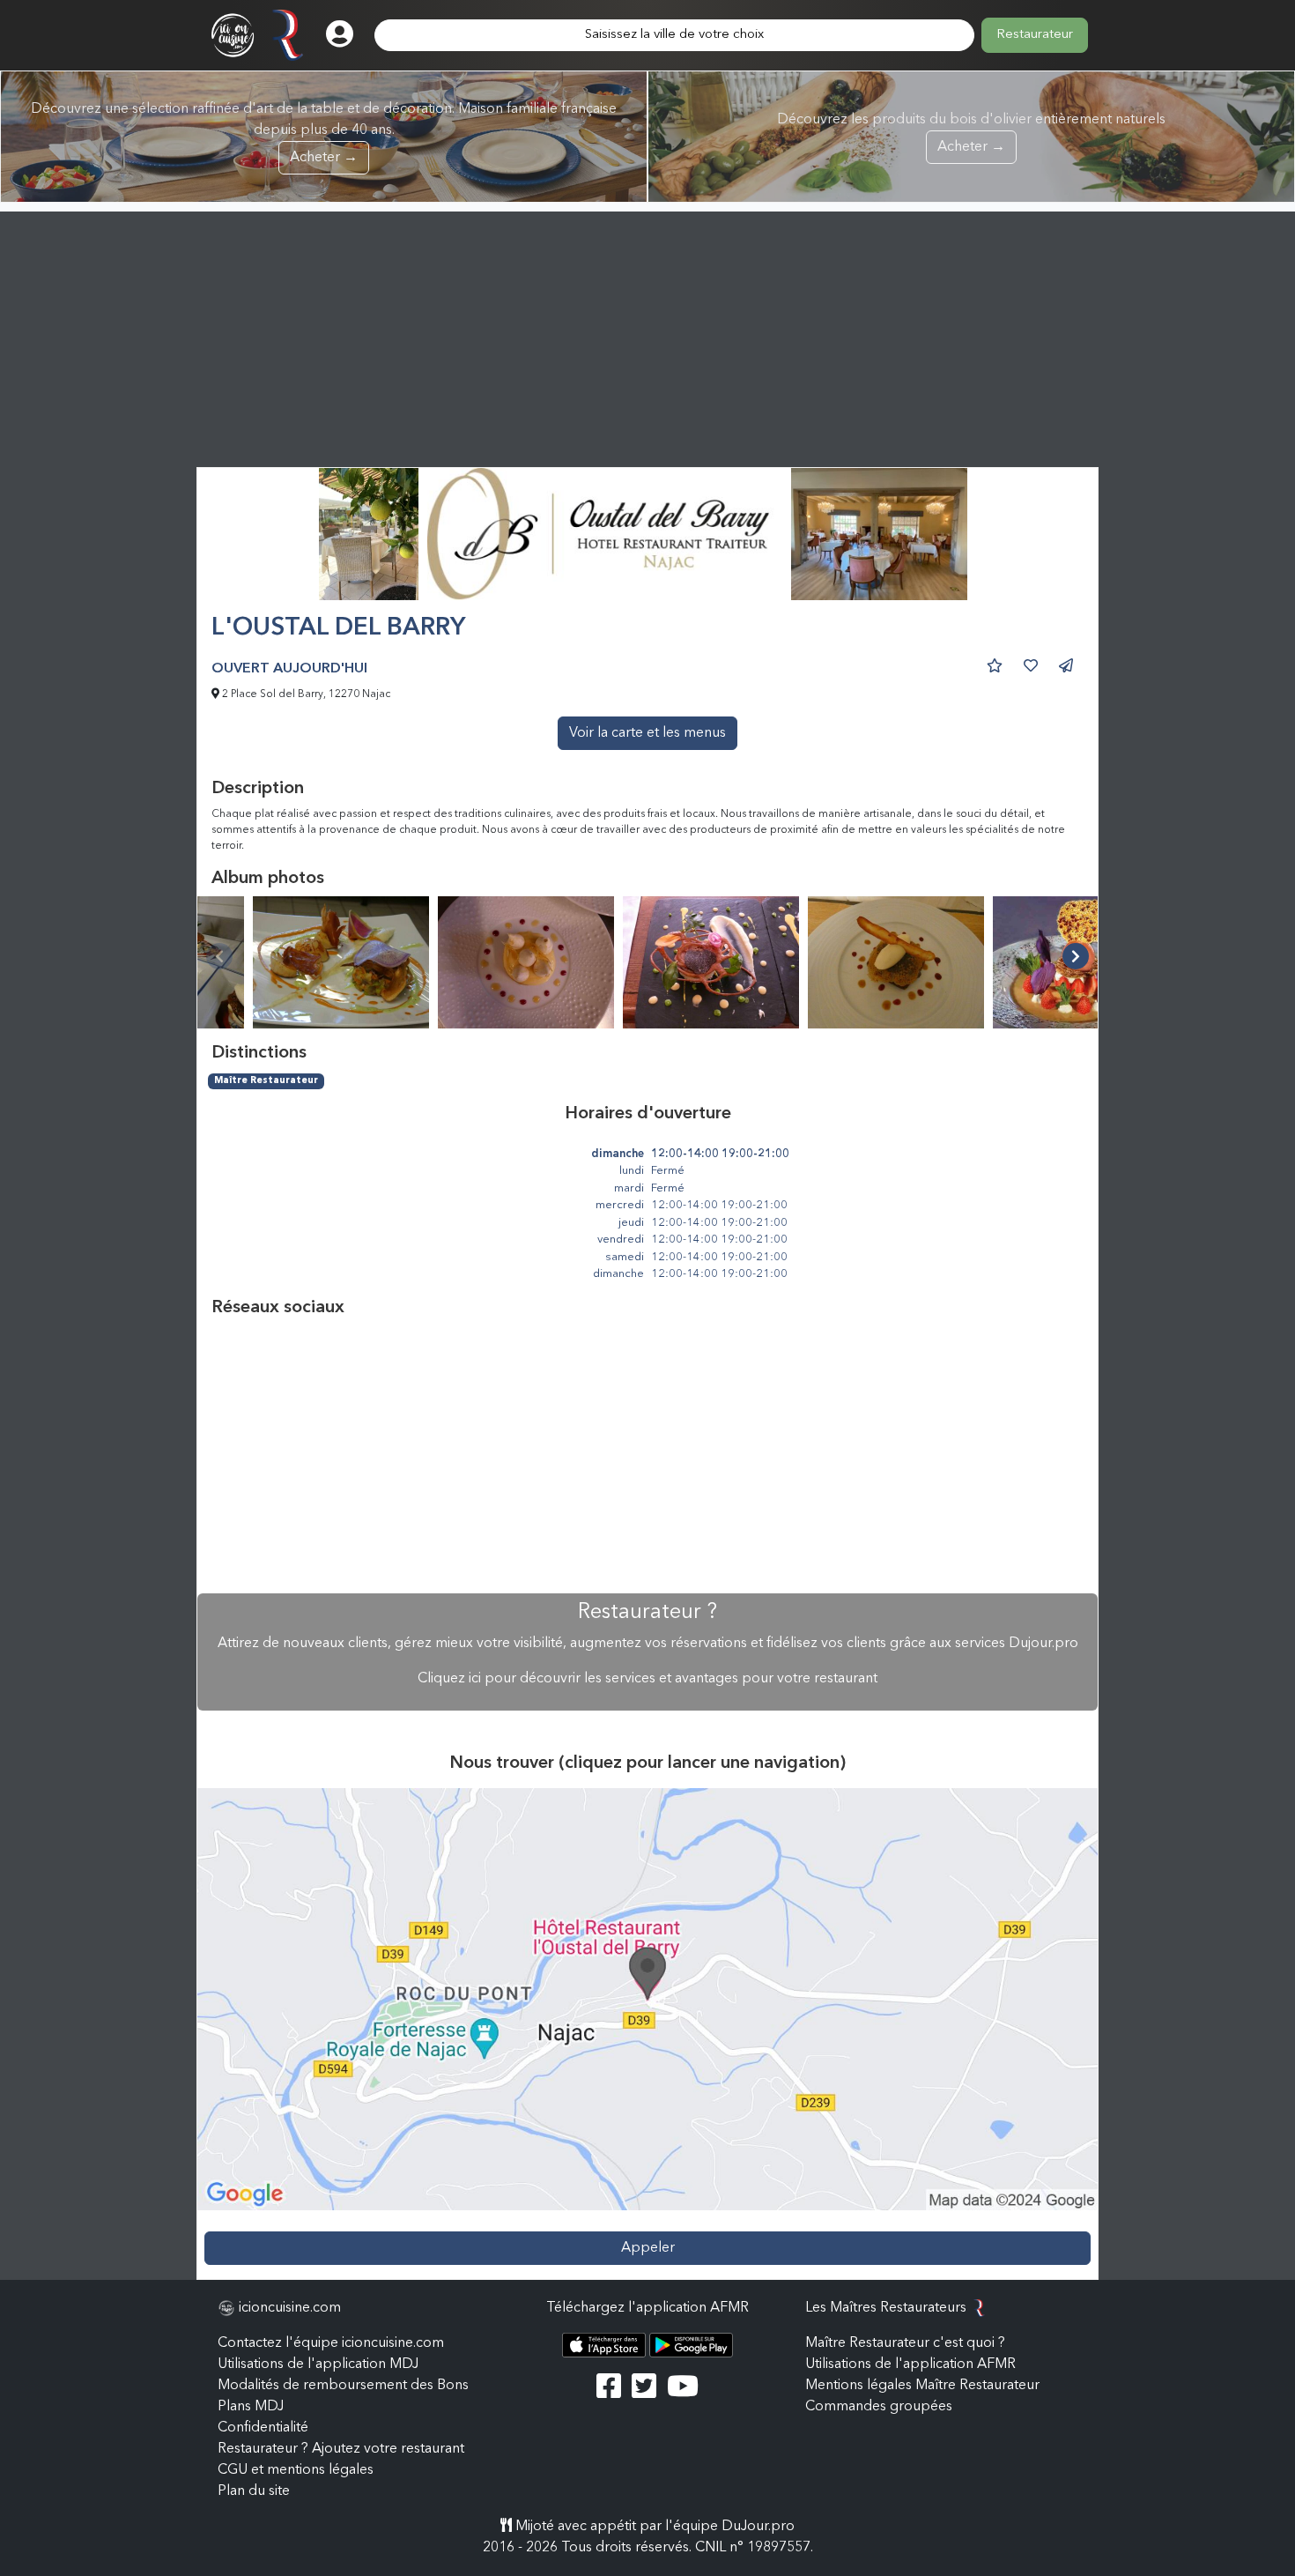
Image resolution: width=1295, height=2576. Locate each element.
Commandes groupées (879, 2407)
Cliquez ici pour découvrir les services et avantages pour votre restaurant (647, 1679)
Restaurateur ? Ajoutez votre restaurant (341, 2449)
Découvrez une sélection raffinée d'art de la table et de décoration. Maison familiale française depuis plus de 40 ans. (324, 134)
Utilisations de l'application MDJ (318, 2364)
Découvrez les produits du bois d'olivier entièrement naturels (971, 134)
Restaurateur (1035, 35)
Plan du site (254, 2491)
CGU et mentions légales (296, 2470)
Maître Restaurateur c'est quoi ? (905, 2343)
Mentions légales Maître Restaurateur (922, 2386)
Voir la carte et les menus (647, 733)
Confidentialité (263, 2428)
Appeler (648, 2248)
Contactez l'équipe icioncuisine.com (331, 2343)
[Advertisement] (647, 335)
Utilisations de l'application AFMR (910, 2364)
